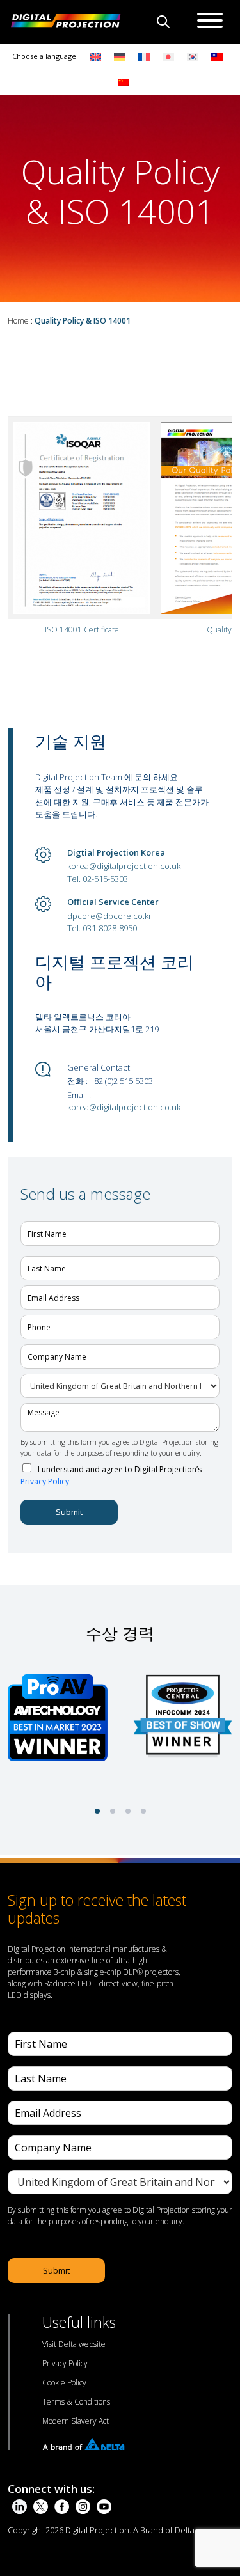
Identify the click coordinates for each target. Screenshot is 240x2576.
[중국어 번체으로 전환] (214, 57)
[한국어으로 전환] (193, 57)
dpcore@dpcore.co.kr (109, 916)
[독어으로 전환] (120, 57)
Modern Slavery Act (76, 2421)
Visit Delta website (74, 2344)
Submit (69, 1512)
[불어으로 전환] (144, 57)
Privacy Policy (45, 1481)
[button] (97, 1811)
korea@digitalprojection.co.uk (124, 866)
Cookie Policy (64, 2383)
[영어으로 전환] (95, 57)
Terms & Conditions (76, 2402)
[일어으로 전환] (168, 57)
